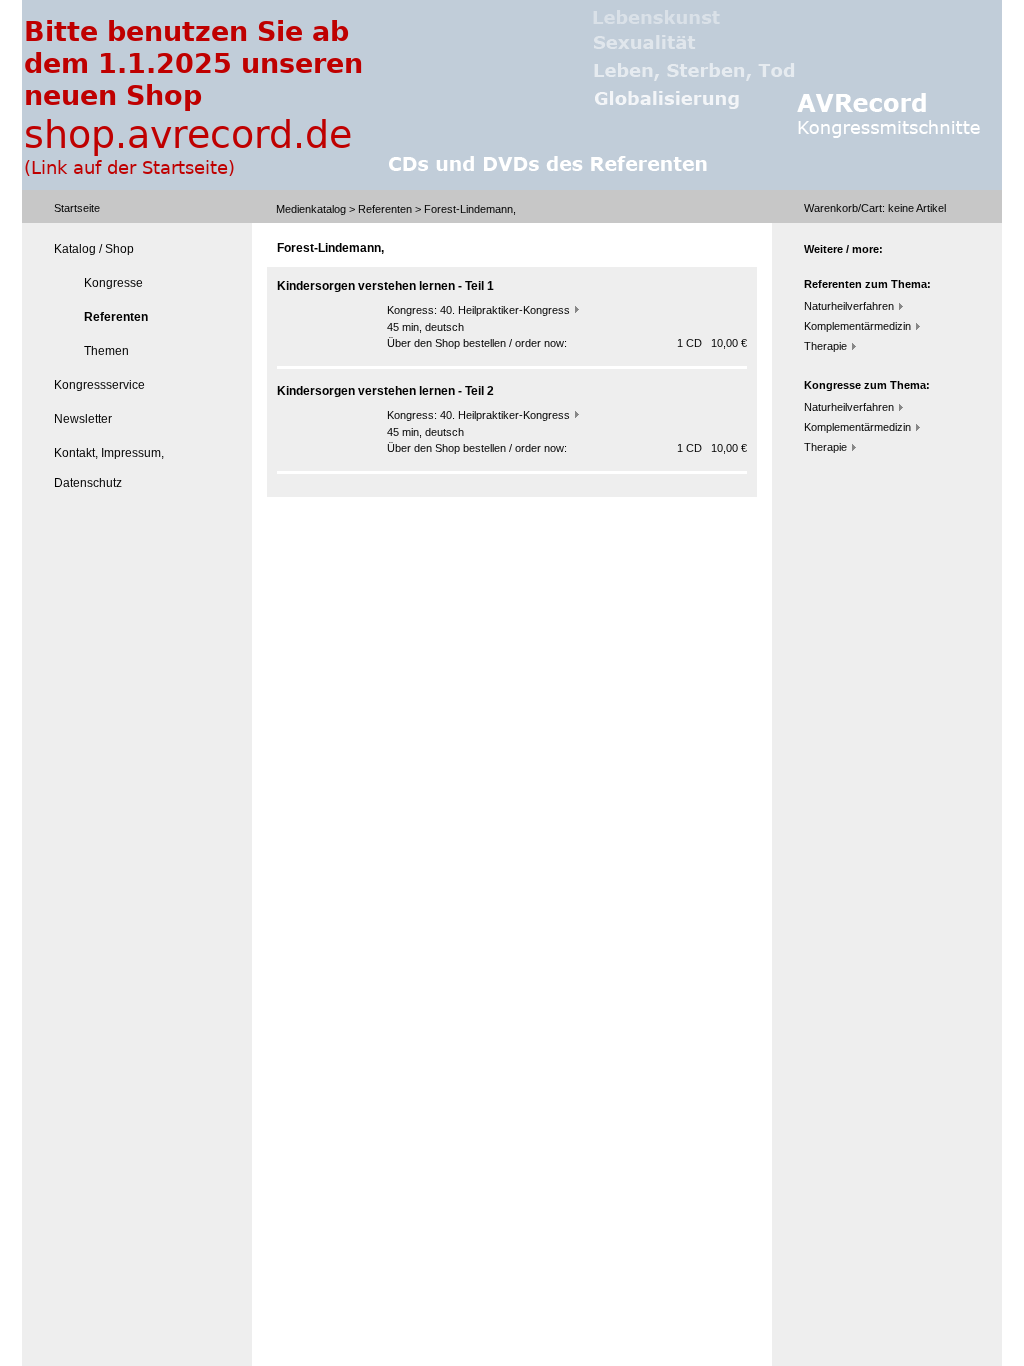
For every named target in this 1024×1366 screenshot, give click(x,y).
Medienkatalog (311, 209)
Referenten (385, 209)
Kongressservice (99, 385)
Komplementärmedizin (857, 326)
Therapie (825, 346)
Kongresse (113, 283)
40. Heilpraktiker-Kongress (505, 310)
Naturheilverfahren (849, 306)
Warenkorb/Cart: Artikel (875, 208)
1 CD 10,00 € (712, 343)
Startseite (77, 208)
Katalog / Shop (94, 249)
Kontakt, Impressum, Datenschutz (109, 468)
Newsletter (83, 419)
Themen (106, 351)
